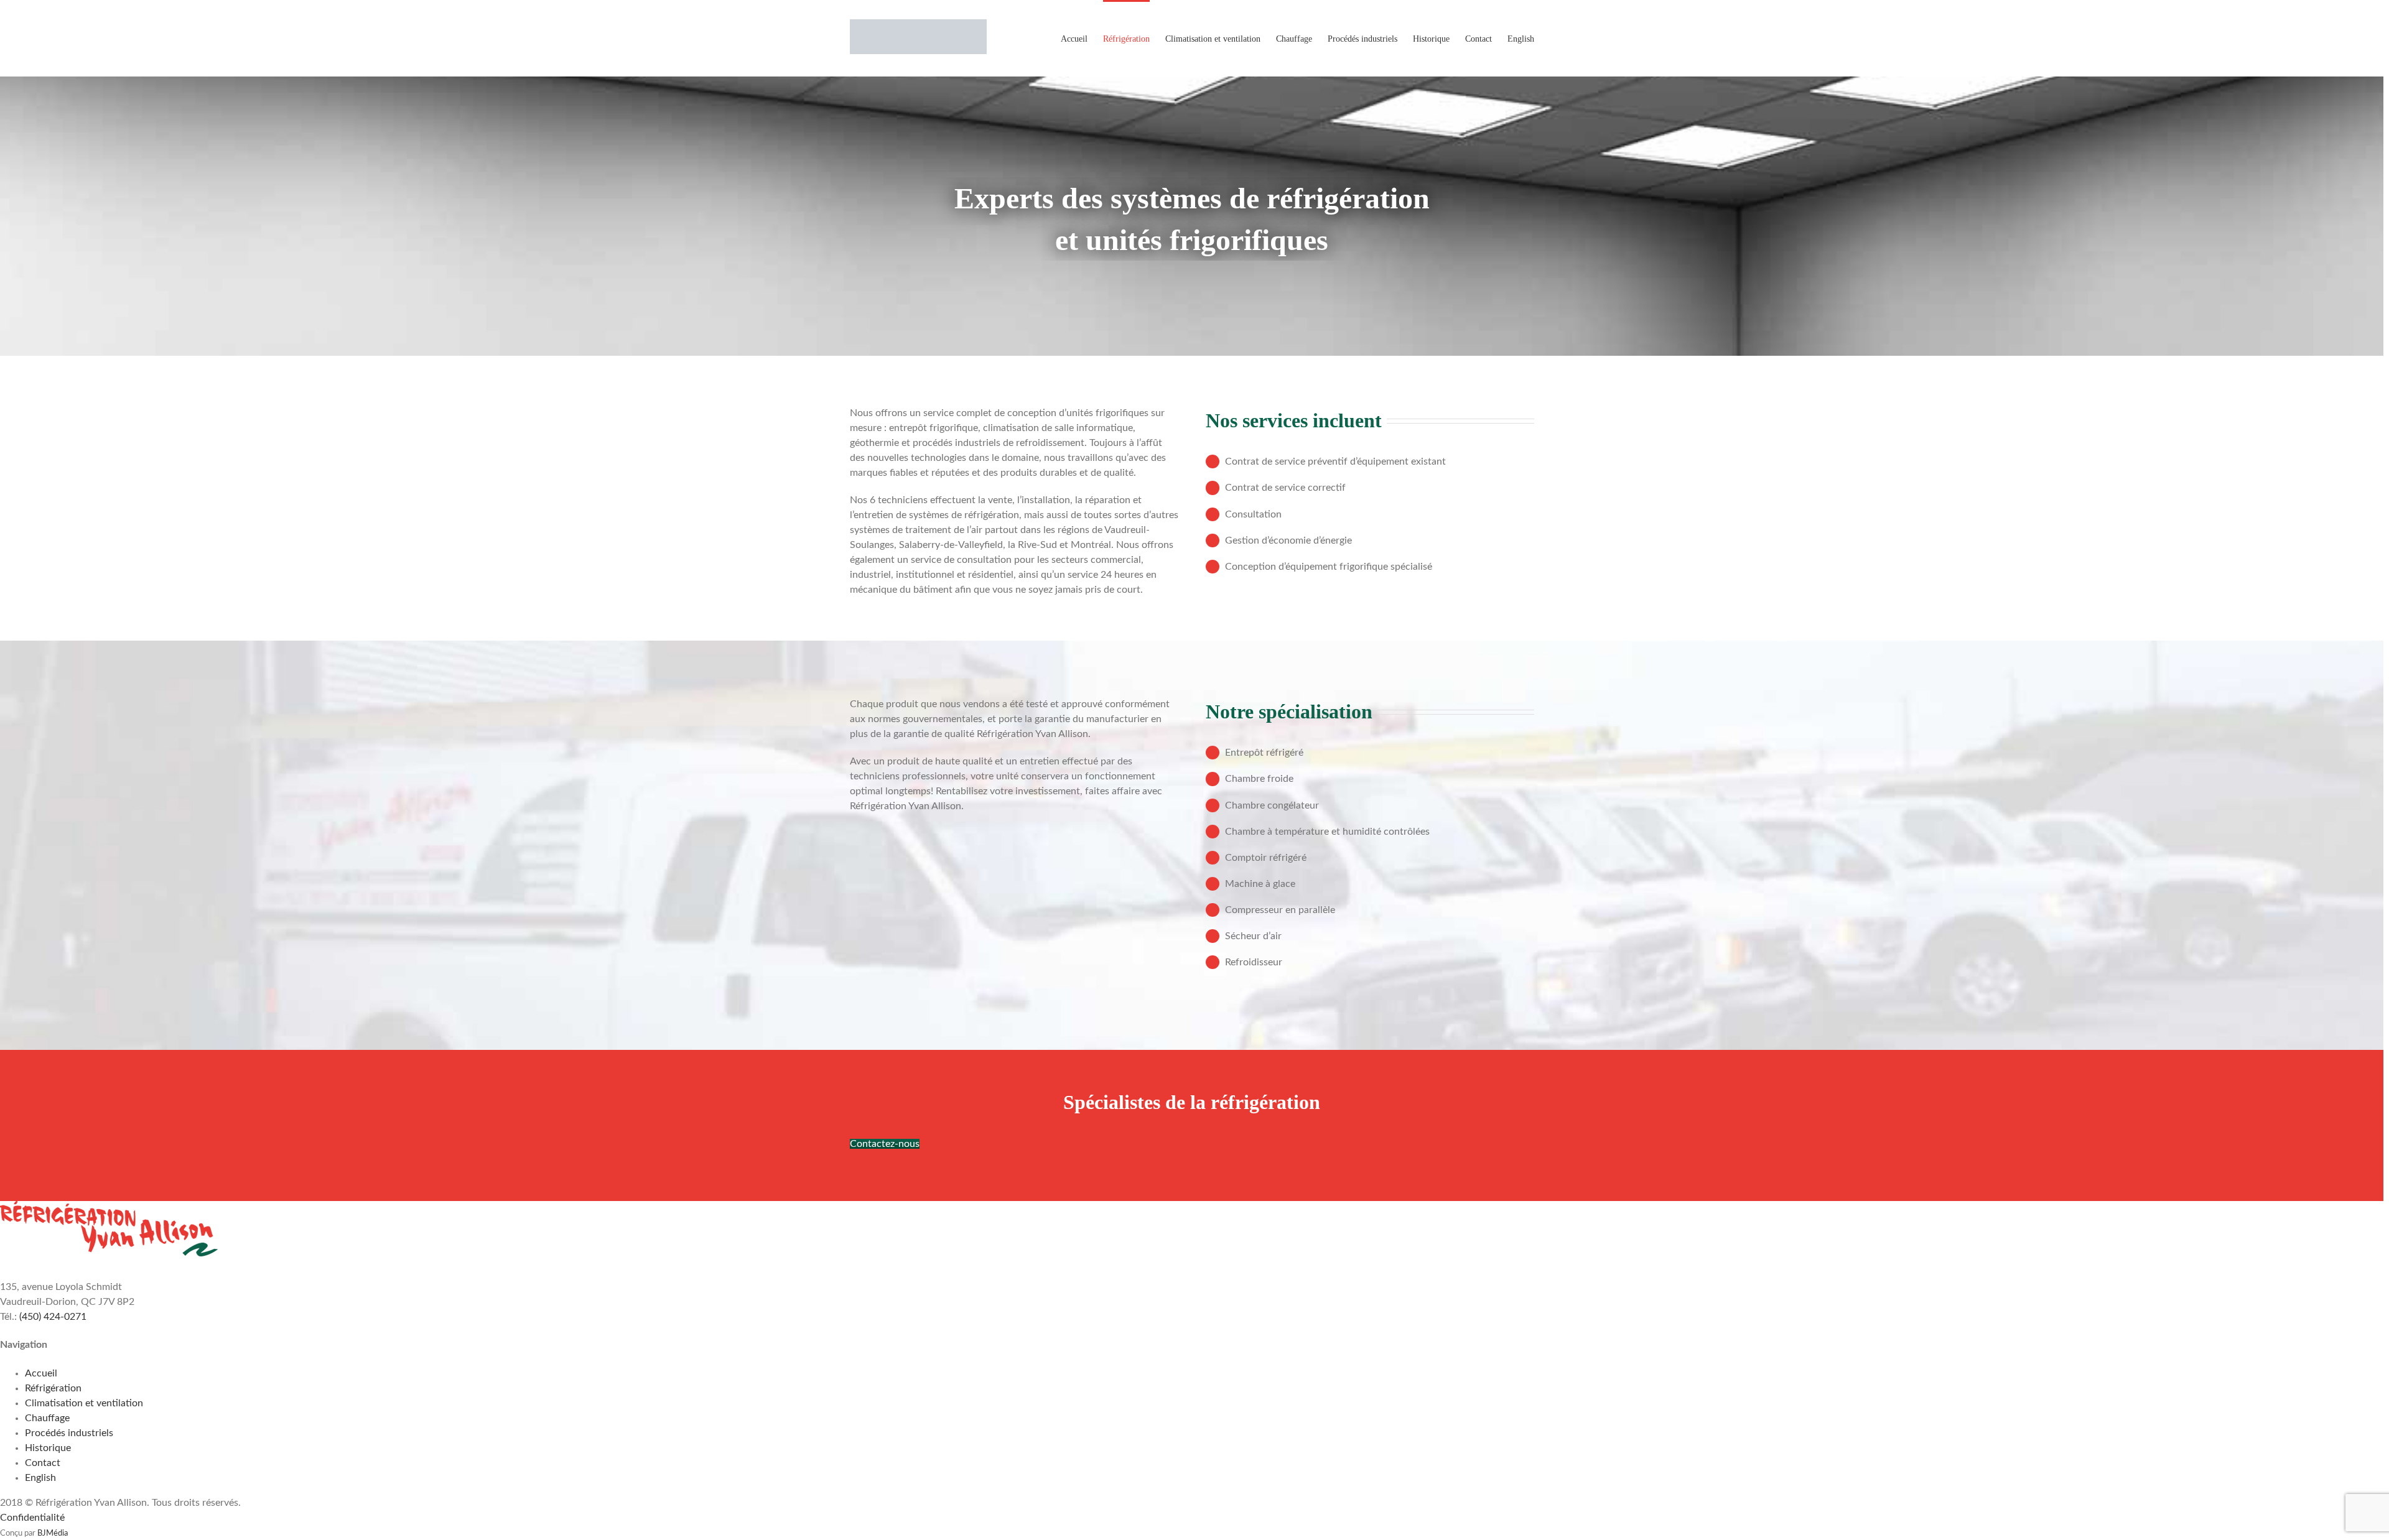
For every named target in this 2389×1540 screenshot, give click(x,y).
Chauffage (47, 1418)
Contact (43, 1463)
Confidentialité (32, 1518)
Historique (48, 1448)
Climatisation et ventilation (84, 1403)
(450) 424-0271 (53, 1317)
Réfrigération (53, 1388)
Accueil (41, 1373)
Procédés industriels (69, 1433)
